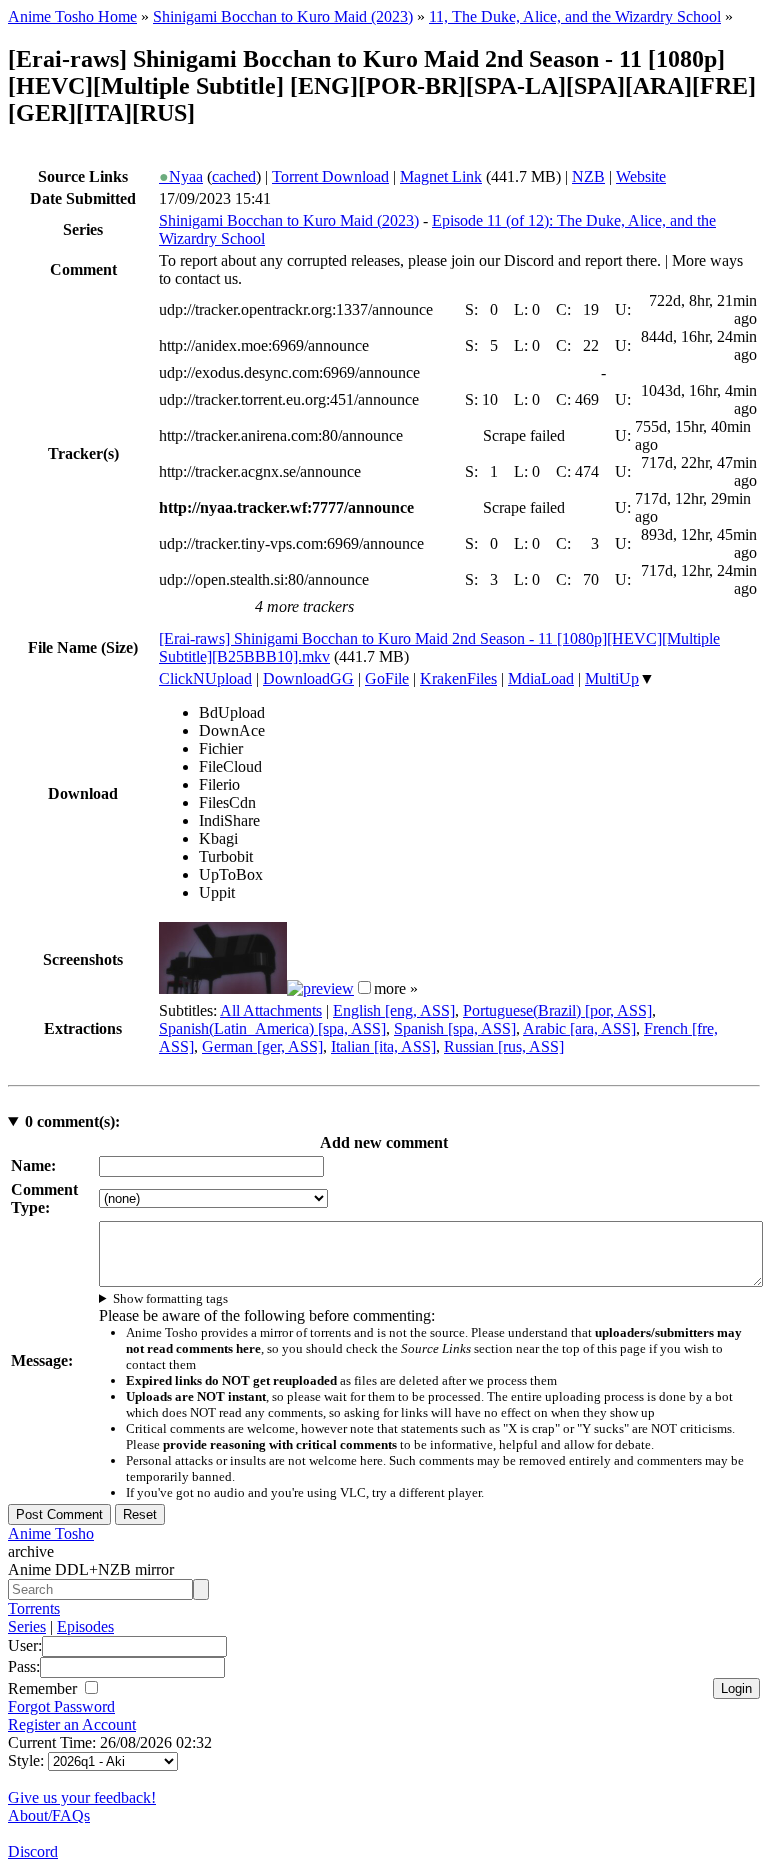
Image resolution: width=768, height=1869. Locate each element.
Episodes (85, 1626)
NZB (588, 176)
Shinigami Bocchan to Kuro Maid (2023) (283, 16)
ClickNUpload (205, 678)
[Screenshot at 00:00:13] (223, 988)
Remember (44, 1688)
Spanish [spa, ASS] (455, 1028)
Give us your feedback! (82, 1797)
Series (27, 1626)
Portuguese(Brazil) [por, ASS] (557, 1010)
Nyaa (181, 176)
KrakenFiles (458, 678)
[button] (364, 987)
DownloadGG (308, 678)
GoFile (387, 678)
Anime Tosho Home (72, 16)
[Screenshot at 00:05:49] (320, 988)
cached (234, 176)
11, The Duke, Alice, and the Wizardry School (575, 16)
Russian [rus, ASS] (504, 1046)
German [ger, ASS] (262, 1046)
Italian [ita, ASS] (383, 1046)
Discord (33, 1851)
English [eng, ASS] (394, 1010)
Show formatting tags (170, 1298)
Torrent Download (330, 176)
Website (641, 176)
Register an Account (72, 1724)
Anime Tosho (51, 1533)
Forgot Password (61, 1706)
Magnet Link (441, 176)
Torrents (34, 1608)
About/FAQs (49, 1815)
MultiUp (612, 678)
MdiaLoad (541, 678)
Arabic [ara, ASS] (579, 1028)
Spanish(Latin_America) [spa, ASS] (272, 1028)
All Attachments (271, 1010)
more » (396, 988)
